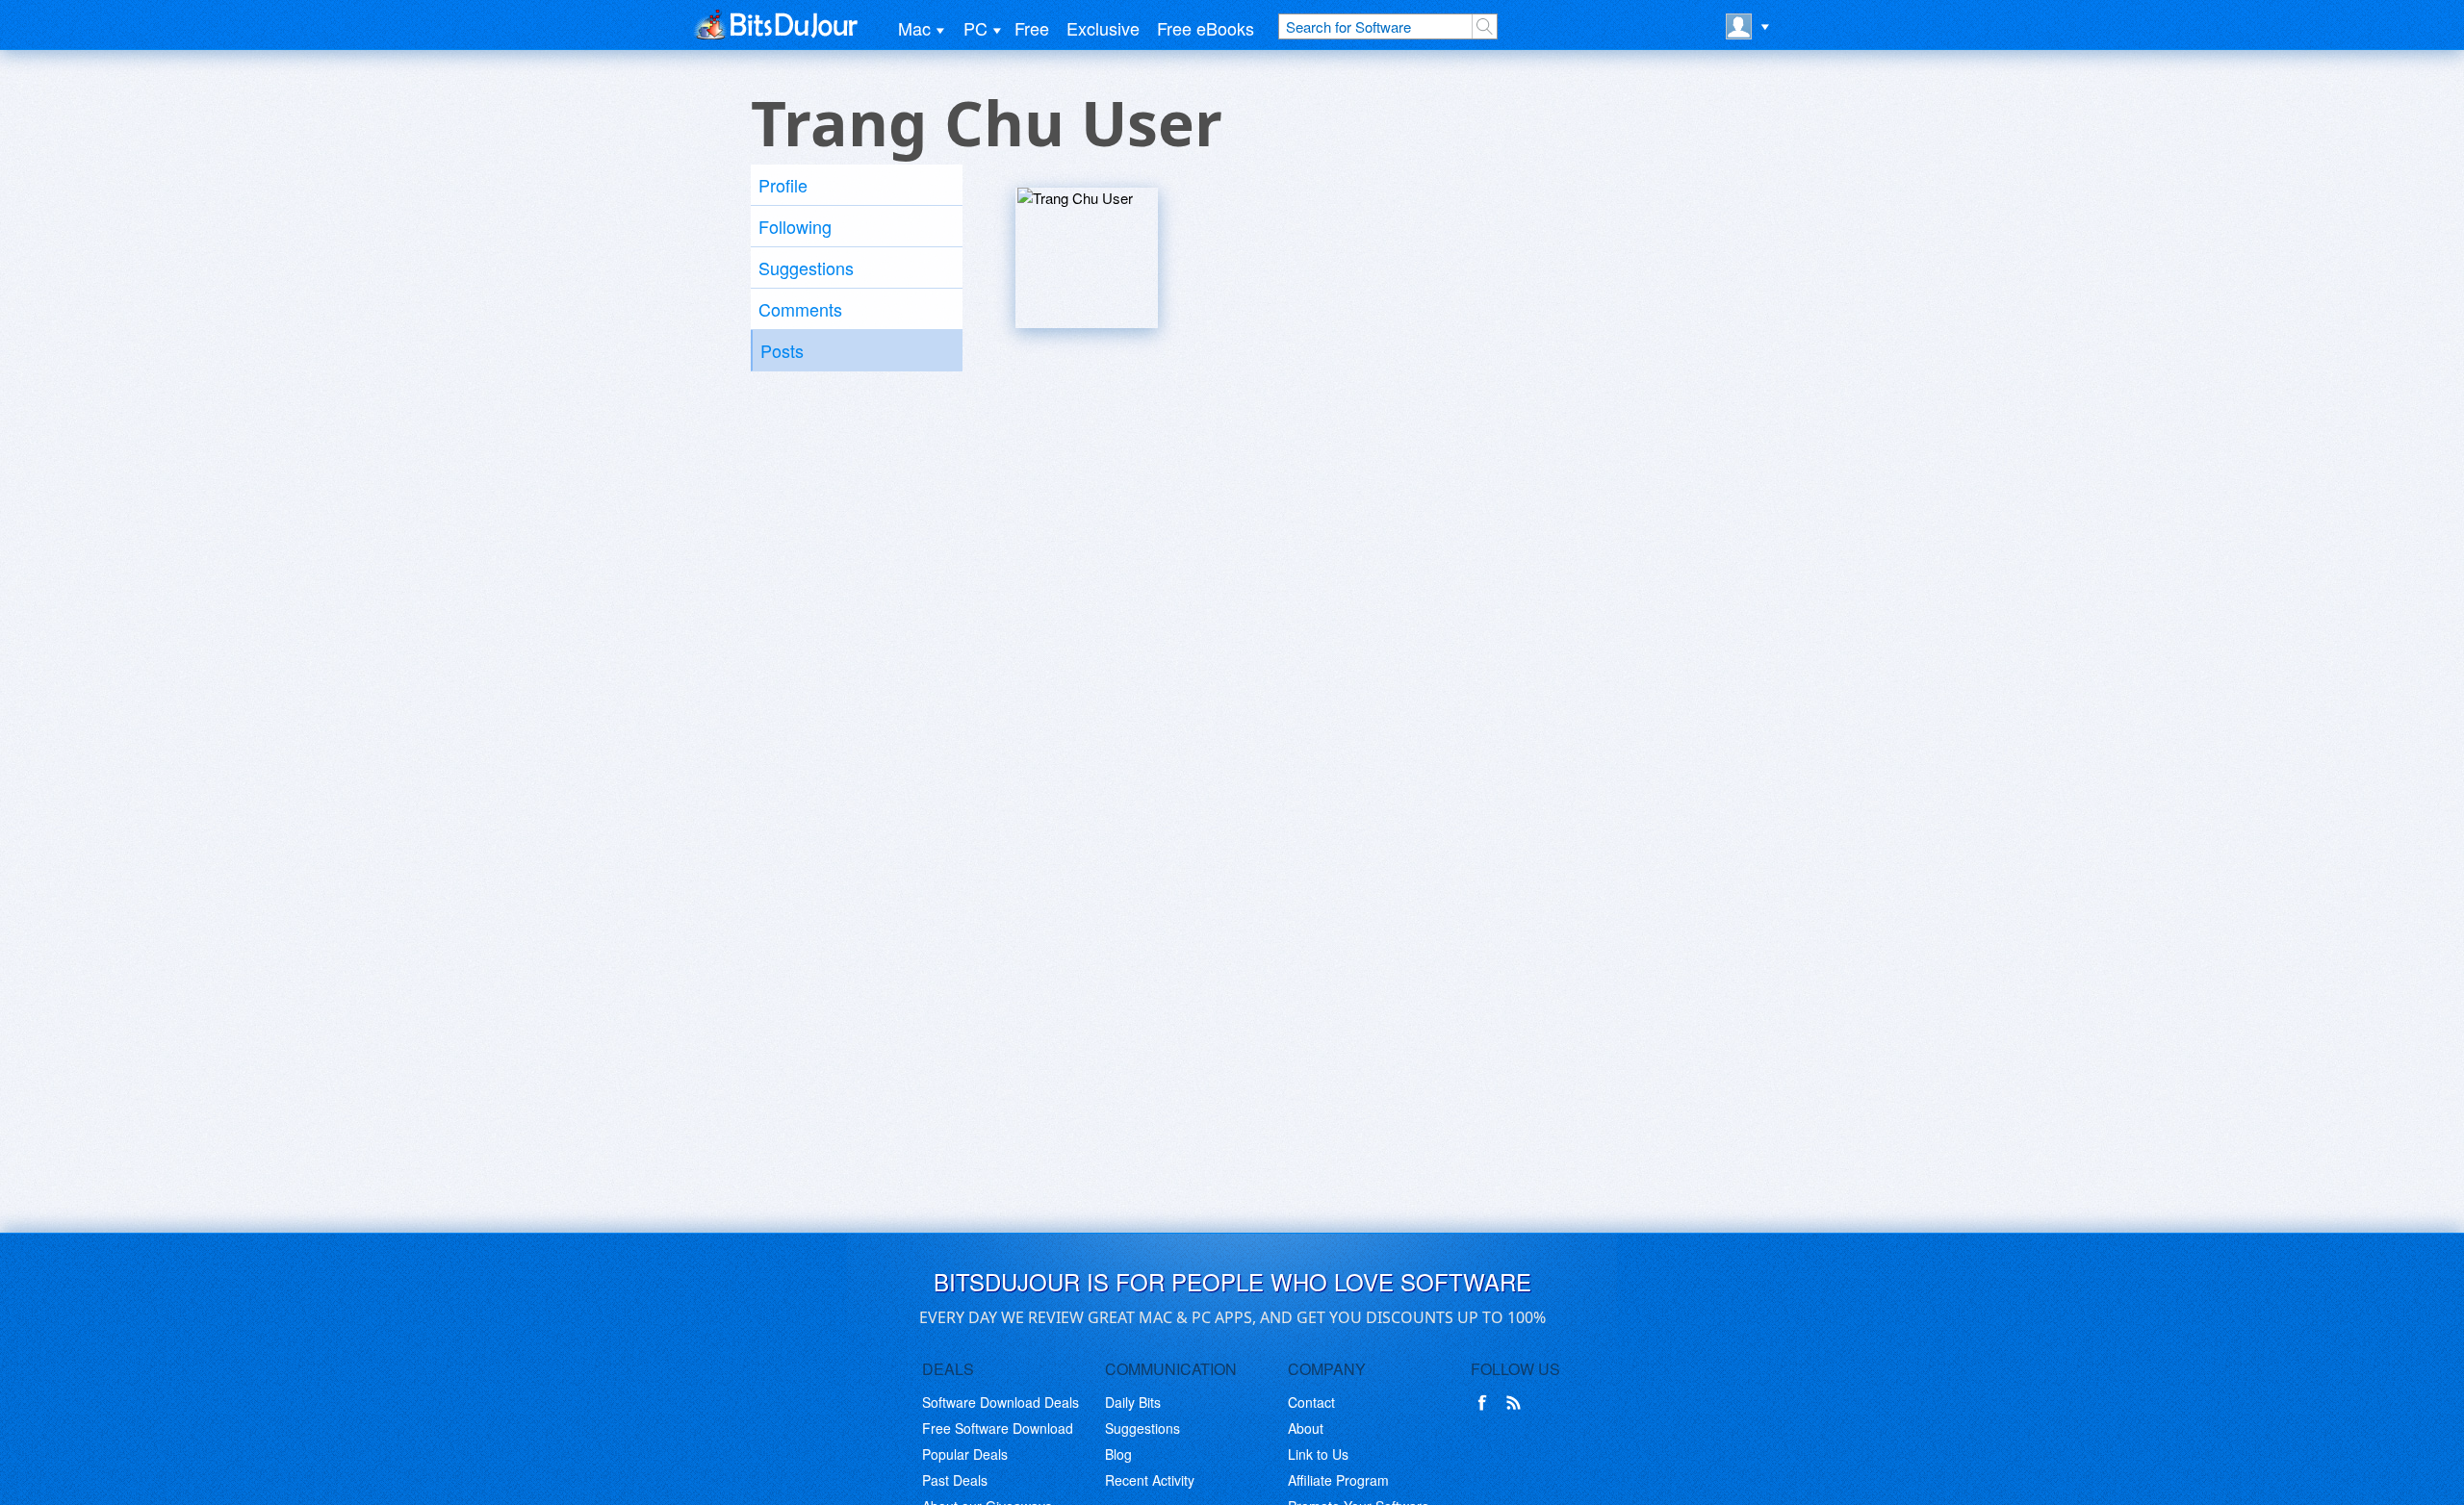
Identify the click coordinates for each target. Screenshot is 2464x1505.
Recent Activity (1150, 1480)
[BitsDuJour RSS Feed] (1517, 1403)
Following (795, 226)
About (1306, 1428)
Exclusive (1103, 28)
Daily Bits (1133, 1402)
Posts (782, 350)
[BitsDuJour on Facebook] (1486, 1403)
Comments (800, 309)
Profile (783, 185)
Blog (1118, 1454)
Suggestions (806, 268)
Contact (1311, 1402)
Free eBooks (1206, 28)
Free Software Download (998, 1428)
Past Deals (955, 1480)
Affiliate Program (1338, 1480)
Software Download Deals (1001, 1402)
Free (1032, 28)
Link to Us (1318, 1454)
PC (975, 28)
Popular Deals (965, 1454)
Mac (914, 28)
